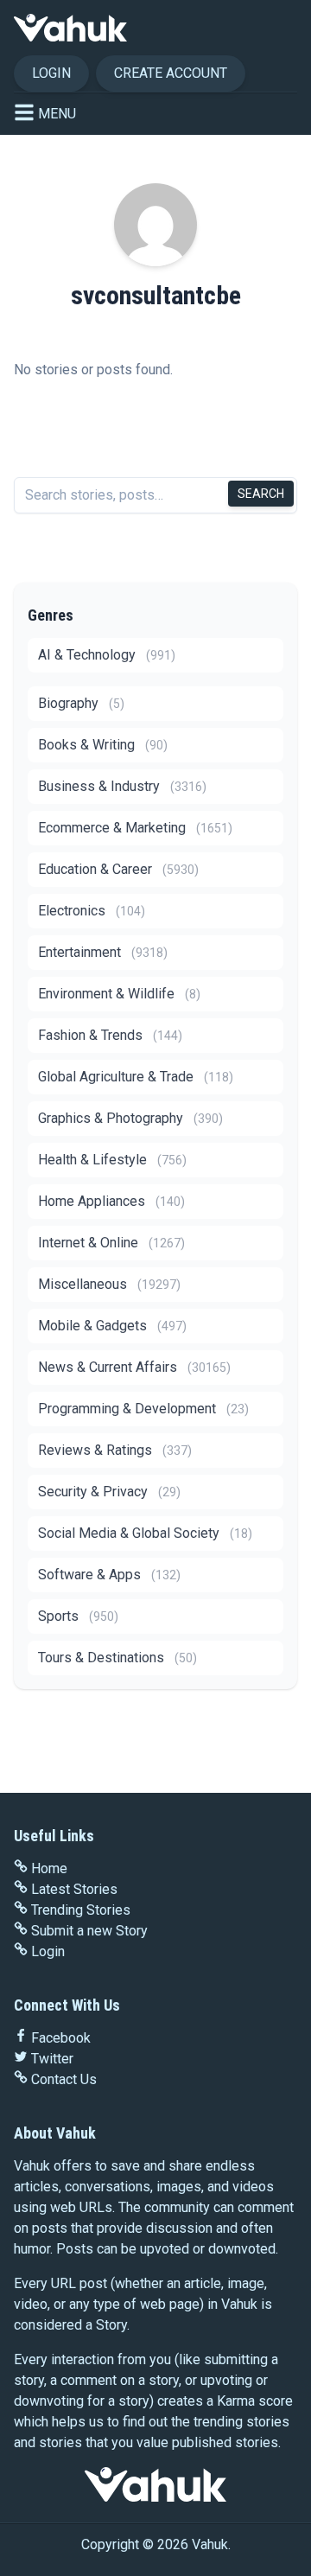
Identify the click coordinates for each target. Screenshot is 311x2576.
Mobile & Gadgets (112, 1326)
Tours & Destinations (117, 1658)
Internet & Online (111, 1243)
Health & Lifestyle (112, 1160)
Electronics (92, 911)
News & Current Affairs (134, 1367)
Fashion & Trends (110, 1035)
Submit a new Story (89, 1931)
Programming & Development (143, 1409)
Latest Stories (74, 1889)
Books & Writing (103, 745)
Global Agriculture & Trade (136, 1077)
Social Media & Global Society (145, 1533)
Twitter (52, 2059)
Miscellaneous (109, 1284)
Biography (81, 703)
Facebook (61, 2038)
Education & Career (118, 869)
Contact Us (64, 2079)
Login (51, 73)
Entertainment (103, 952)
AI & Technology (107, 655)
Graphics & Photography (130, 1118)
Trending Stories (81, 1910)
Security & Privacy (109, 1492)
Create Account (171, 73)
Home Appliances (111, 1201)
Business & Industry (122, 786)
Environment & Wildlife (119, 994)
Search (261, 494)
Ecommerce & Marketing (135, 828)
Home (49, 1868)
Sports (78, 1616)
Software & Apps (109, 1575)
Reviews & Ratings (115, 1450)
